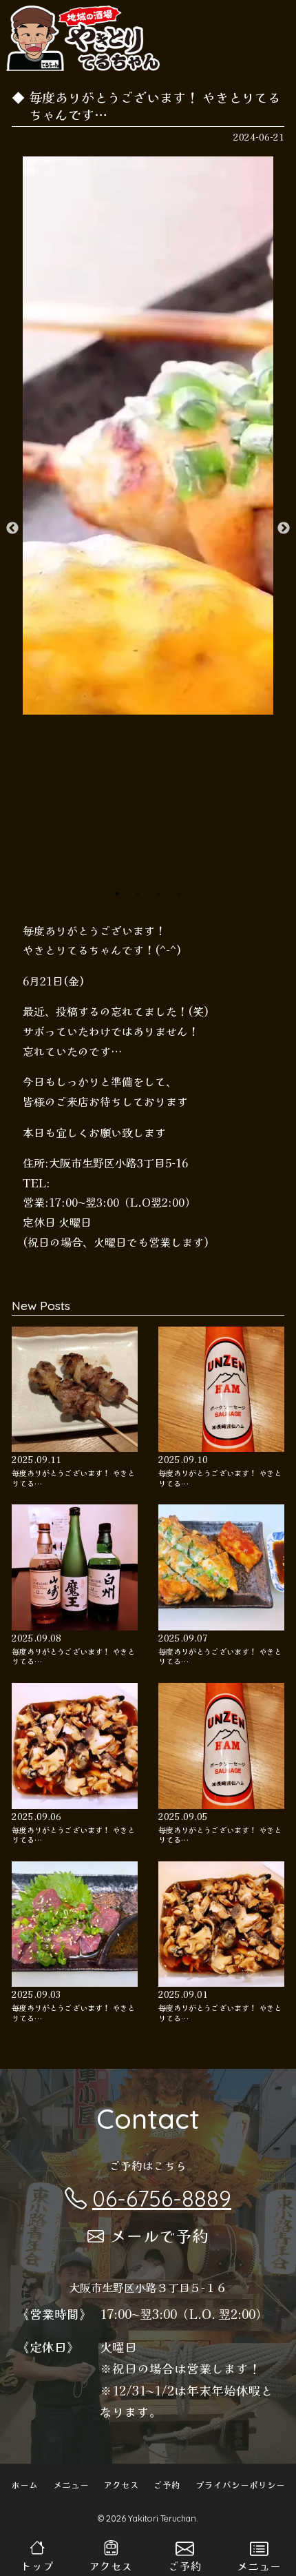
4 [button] (179, 894)
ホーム (24, 2485)
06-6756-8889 (162, 2198)
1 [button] (117, 894)
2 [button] (138, 894)
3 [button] (158, 894)
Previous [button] (12, 529)
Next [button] (284, 529)
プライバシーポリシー (240, 2485)
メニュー (71, 2485)
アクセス (121, 2485)
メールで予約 (159, 2235)
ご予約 (167, 2485)
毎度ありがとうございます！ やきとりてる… (73, 1478)
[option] (148, 436)
